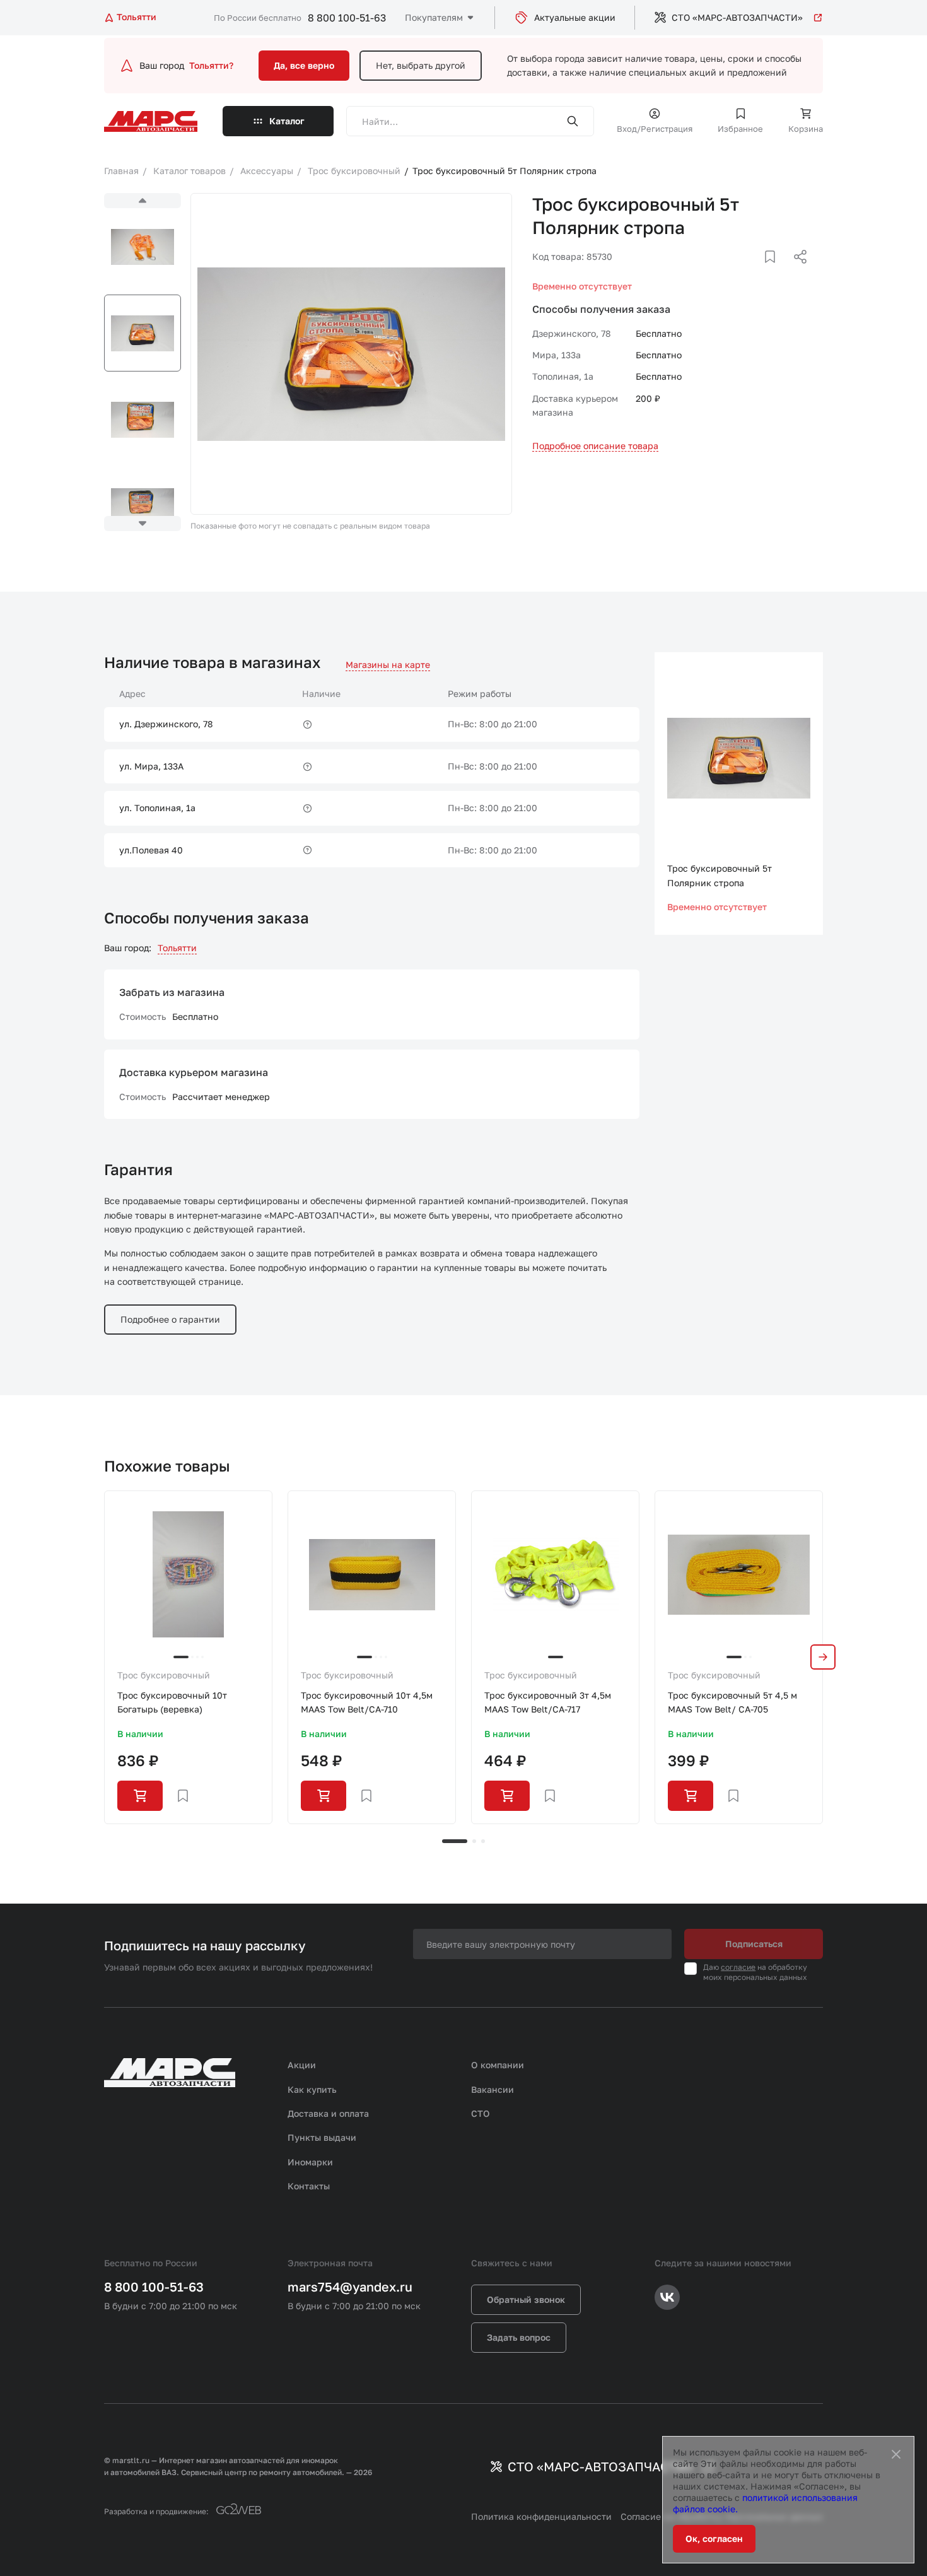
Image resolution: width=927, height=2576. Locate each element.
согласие (738, 1967)
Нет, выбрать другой (421, 65)
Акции (302, 2065)
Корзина (806, 129)
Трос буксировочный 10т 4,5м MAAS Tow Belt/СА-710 (367, 1702)
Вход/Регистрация (655, 129)
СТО (481, 2113)
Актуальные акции (575, 17)
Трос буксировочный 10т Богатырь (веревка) (172, 1702)
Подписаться (754, 1944)
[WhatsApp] (796, 272)
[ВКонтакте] (755, 272)
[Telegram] (735, 272)
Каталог (287, 121)
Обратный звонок (526, 2299)
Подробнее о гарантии (170, 1319)
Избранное (740, 129)
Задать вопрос (519, 2337)
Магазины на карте (388, 664)
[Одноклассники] (776, 272)
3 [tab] (483, 1841)
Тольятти (177, 948)
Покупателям (434, 17)
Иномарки (310, 2162)
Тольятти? (211, 65)
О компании (498, 2065)
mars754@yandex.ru (350, 2286)
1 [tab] (455, 1841)
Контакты (309, 2186)
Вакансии (493, 2089)
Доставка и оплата (328, 2113)
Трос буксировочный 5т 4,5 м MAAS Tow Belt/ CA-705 (732, 1702)
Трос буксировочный (164, 1675)
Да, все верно (304, 65)
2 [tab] (474, 1841)
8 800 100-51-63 (347, 18)
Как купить (312, 2089)
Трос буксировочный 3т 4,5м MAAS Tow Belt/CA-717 (548, 1702)
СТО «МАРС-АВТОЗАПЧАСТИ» (737, 17)
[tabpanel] (188, 1657)
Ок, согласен (714, 2538)
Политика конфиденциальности (541, 2516)
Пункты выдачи (322, 2137)
